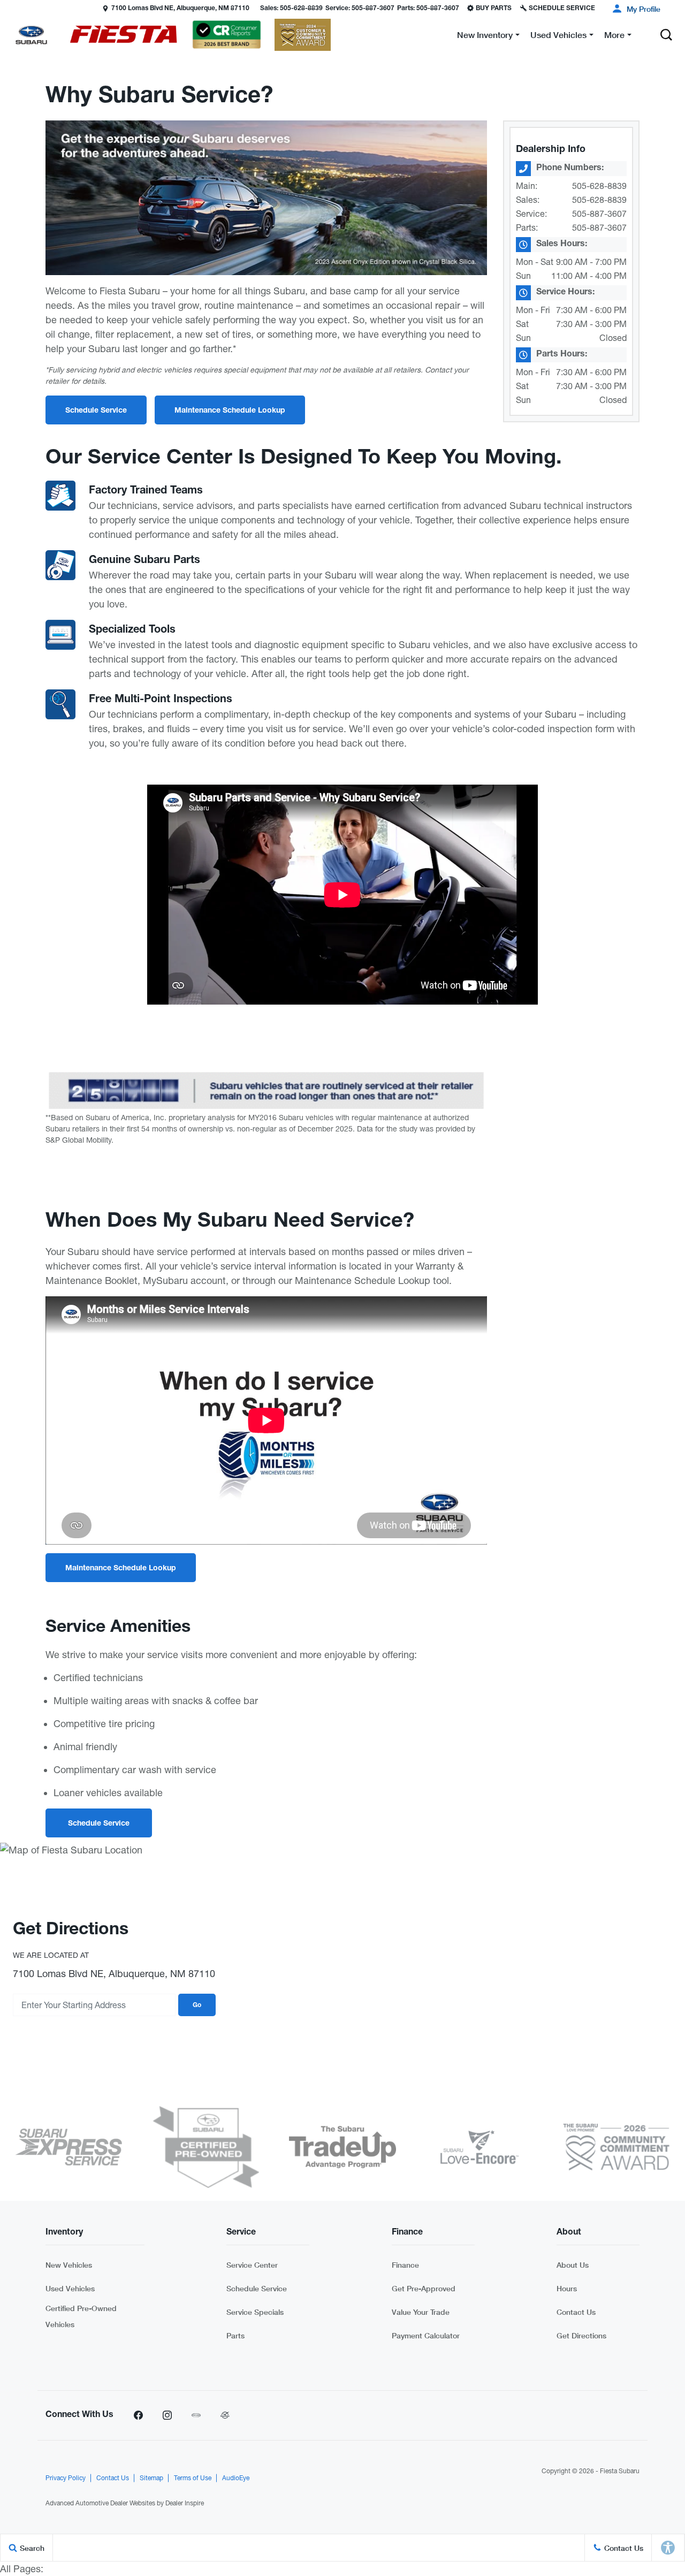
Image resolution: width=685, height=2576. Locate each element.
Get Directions (581, 2335)
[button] (9, 8)
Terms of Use (193, 2478)
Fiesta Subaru (620, 2471)
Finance (405, 2265)
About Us (573, 2265)
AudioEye (236, 2478)
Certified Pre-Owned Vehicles (81, 2316)
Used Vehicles (70, 2288)
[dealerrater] (225, 2415)
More (614, 37)
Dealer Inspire (185, 2503)
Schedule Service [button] (96, 411)
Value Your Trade (421, 2312)
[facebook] (138, 2415)
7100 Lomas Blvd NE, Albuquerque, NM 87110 (180, 9)
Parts (235, 2335)
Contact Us (576, 2312)
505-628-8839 (599, 186)
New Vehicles (69, 2265)
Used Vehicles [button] (558, 37)
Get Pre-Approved (424, 2288)
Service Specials (255, 2312)
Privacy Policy (66, 2478)
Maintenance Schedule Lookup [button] (230, 411)
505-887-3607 (599, 214)
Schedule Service (257, 2288)
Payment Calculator (426, 2335)
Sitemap (151, 2478)
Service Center (252, 2265)
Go (197, 2005)
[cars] (196, 2415)
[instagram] (167, 2415)
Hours (567, 2288)
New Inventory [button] (485, 37)
